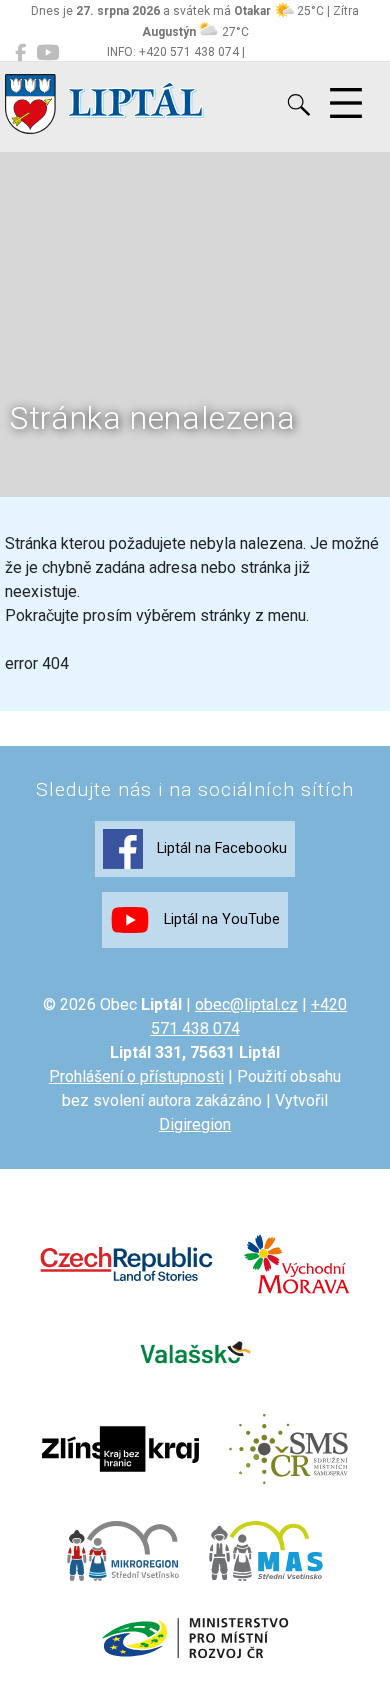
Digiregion (195, 1124)
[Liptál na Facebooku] (20, 53)
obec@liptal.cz (246, 1004)
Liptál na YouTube (220, 919)
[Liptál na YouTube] (47, 53)
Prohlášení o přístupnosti (136, 1076)
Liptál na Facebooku (220, 848)
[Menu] (346, 104)
